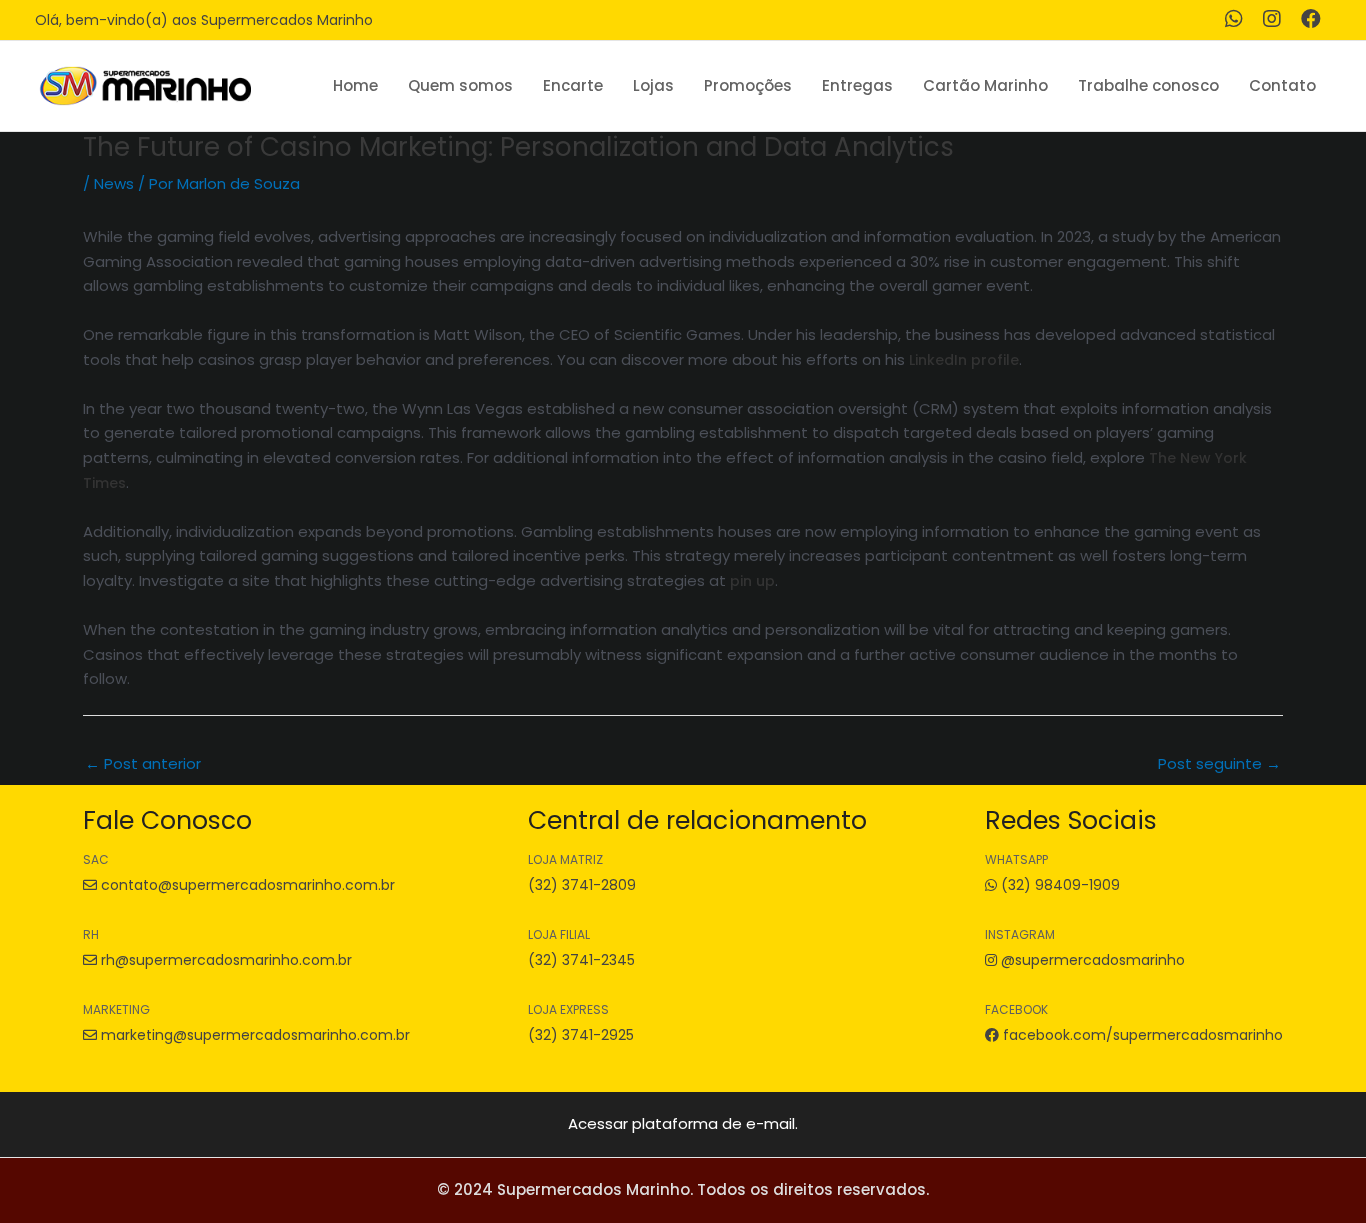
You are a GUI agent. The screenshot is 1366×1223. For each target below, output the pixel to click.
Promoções (748, 85)
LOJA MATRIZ (565, 859)
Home (355, 85)
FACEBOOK (1016, 1009)
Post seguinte (1219, 763)
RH (91, 934)
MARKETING (116, 1009)
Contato (1282, 85)
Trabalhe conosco (1148, 85)
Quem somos (460, 85)
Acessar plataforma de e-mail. (683, 1123)
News (114, 183)
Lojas (653, 85)
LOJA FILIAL (559, 934)
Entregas (857, 85)
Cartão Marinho (985, 85)
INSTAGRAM (1020, 934)
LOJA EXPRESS (568, 1009)
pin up (752, 581)
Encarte (573, 85)
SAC (96, 859)
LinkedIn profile (964, 360)
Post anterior (143, 763)
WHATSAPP (1016, 859)
